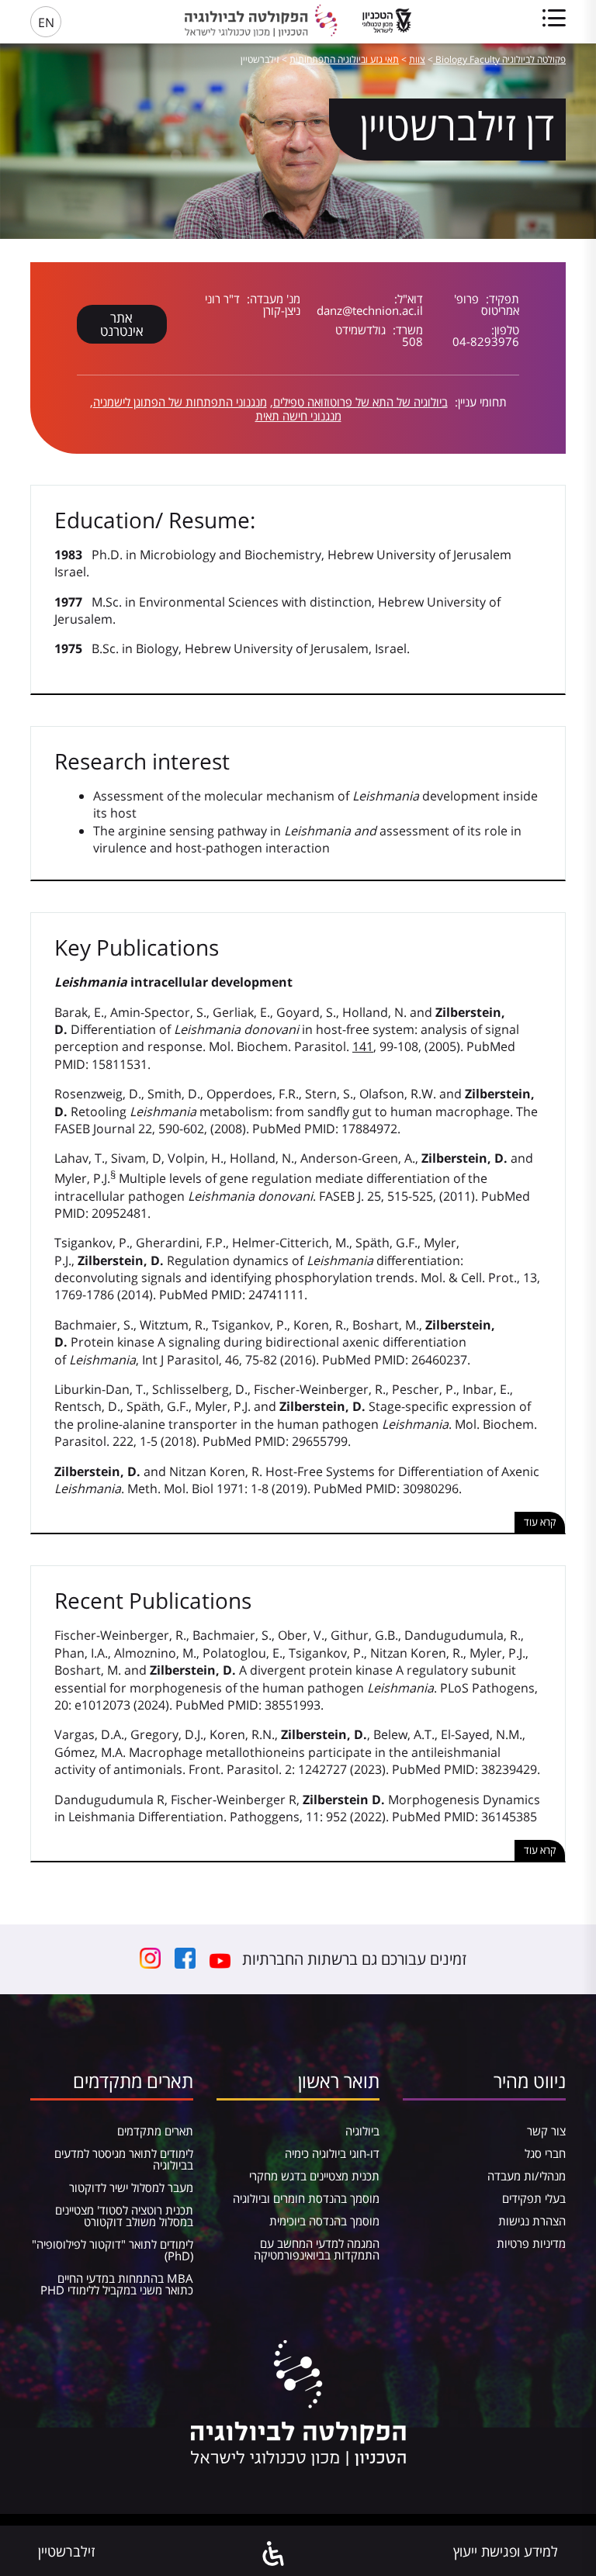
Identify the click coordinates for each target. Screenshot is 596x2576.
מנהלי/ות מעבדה (527, 2176)
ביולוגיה (362, 2131)
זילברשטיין (66, 2551)
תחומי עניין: (479, 402)
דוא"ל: (409, 299)
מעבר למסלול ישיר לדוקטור (131, 2187)
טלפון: (505, 330)
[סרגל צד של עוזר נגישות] (274, 2555)
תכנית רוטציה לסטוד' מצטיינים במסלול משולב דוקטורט (124, 2216)
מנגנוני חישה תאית (298, 416)
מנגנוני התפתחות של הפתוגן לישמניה (180, 402)
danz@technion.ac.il (370, 310)
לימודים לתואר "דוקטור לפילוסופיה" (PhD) (113, 2250)
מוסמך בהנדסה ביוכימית (324, 2221)
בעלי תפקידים (534, 2198)
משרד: (406, 330)
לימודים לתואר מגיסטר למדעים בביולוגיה (124, 2159)
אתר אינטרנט (122, 324)
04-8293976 (486, 341)
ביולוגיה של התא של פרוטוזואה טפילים (360, 402)
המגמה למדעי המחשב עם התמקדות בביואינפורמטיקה (317, 2249)
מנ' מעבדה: (272, 299)
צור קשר (546, 2131)
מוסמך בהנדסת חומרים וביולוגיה (306, 2198)
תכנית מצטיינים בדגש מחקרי (314, 2176)
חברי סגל (545, 2153)
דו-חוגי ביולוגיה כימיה (332, 2153)
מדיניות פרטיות (531, 2243)
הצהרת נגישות (532, 2221)
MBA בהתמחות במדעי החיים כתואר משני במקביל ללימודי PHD (117, 2284)
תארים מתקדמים (155, 2131)
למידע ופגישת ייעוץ (506, 2551)
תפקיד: (501, 299)
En (46, 22)
